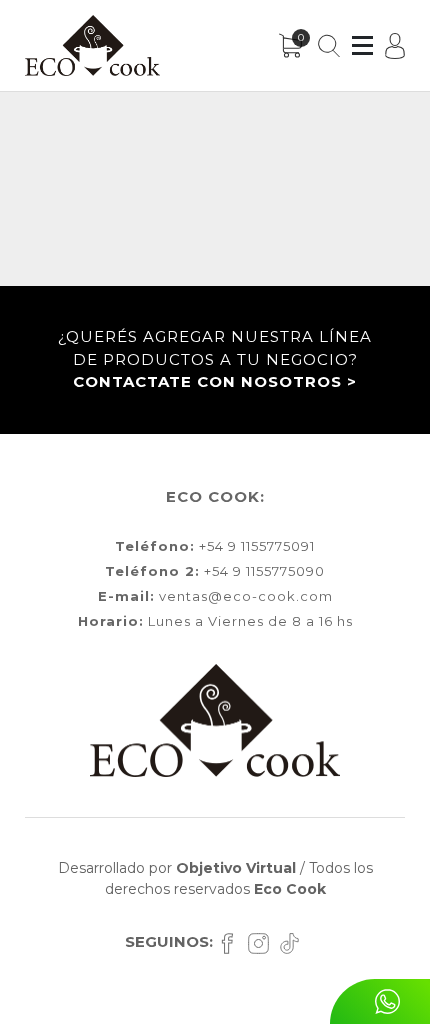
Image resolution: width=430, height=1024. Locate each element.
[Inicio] (92, 45)
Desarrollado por (177, 868)
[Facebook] (232, 941)
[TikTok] (292, 941)
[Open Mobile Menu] (362, 45)
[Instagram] (263, 941)
